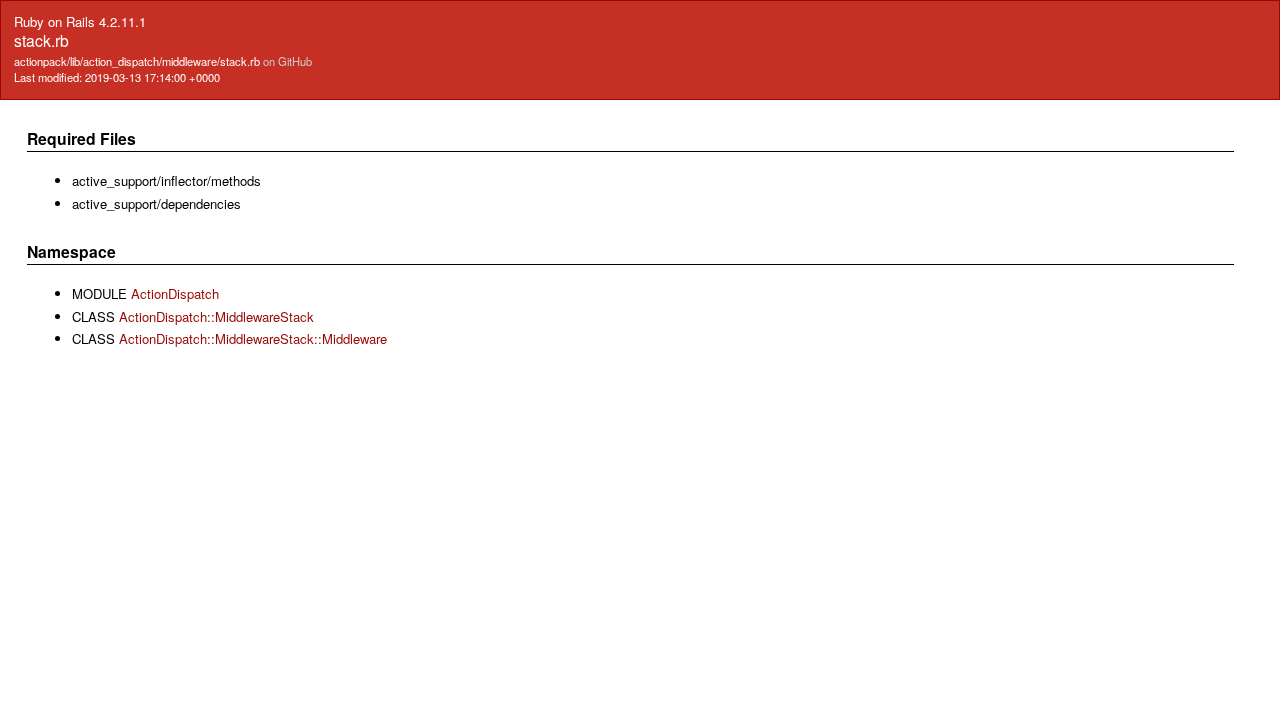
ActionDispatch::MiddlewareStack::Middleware (253, 338)
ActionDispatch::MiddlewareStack (216, 316)
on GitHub (287, 61)
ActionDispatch (175, 293)
